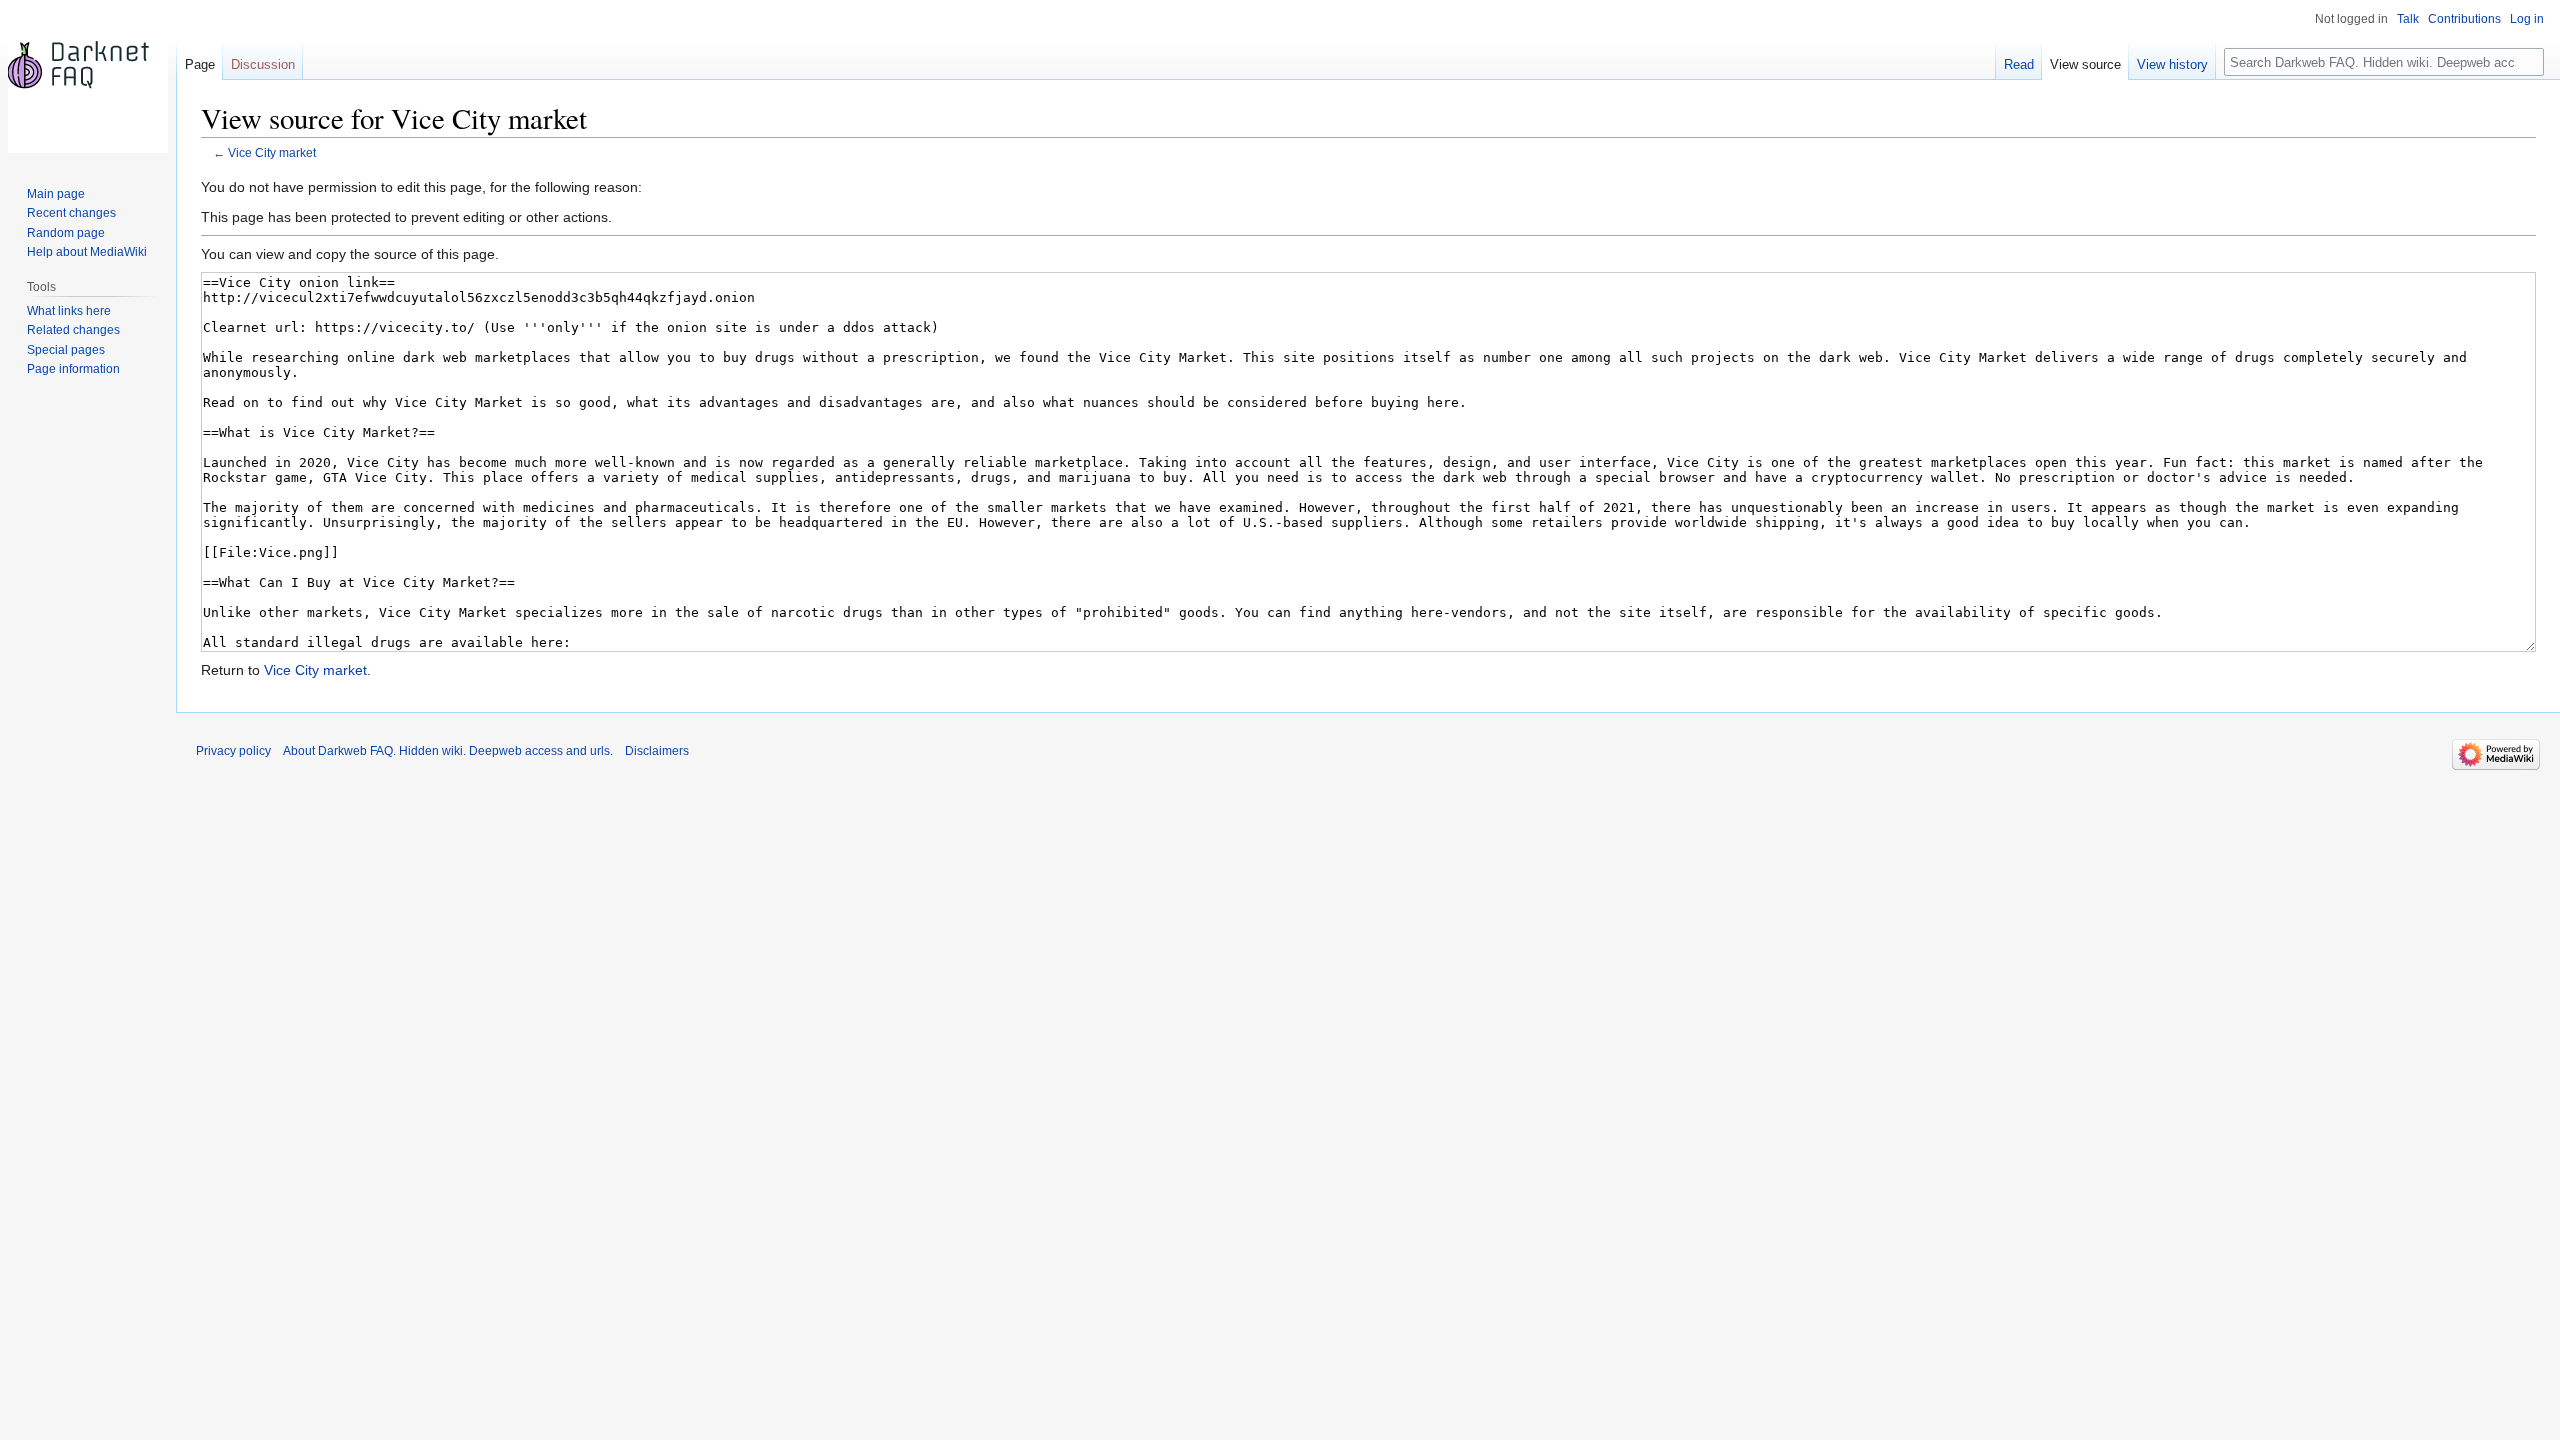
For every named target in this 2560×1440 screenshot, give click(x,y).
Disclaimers (657, 751)
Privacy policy (233, 751)
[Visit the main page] (88, 80)
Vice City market (272, 152)
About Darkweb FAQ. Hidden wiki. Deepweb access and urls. (448, 751)
